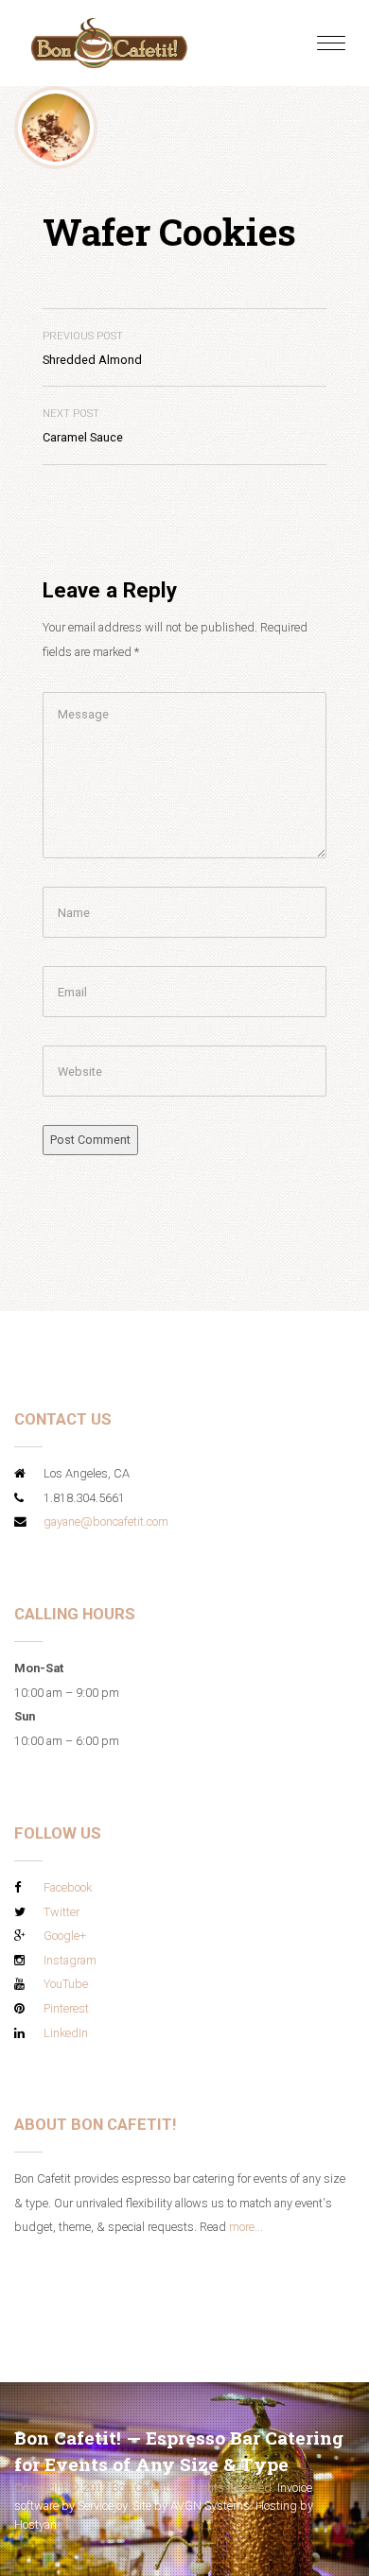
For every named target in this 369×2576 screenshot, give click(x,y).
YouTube (66, 1984)
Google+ (65, 1936)
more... (246, 2227)
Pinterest (66, 2008)
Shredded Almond (92, 348)
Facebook (68, 1887)
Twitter (61, 1912)
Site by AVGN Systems (191, 2506)
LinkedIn (66, 2033)
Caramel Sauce (83, 426)
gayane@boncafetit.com (106, 1521)
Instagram (70, 1960)
